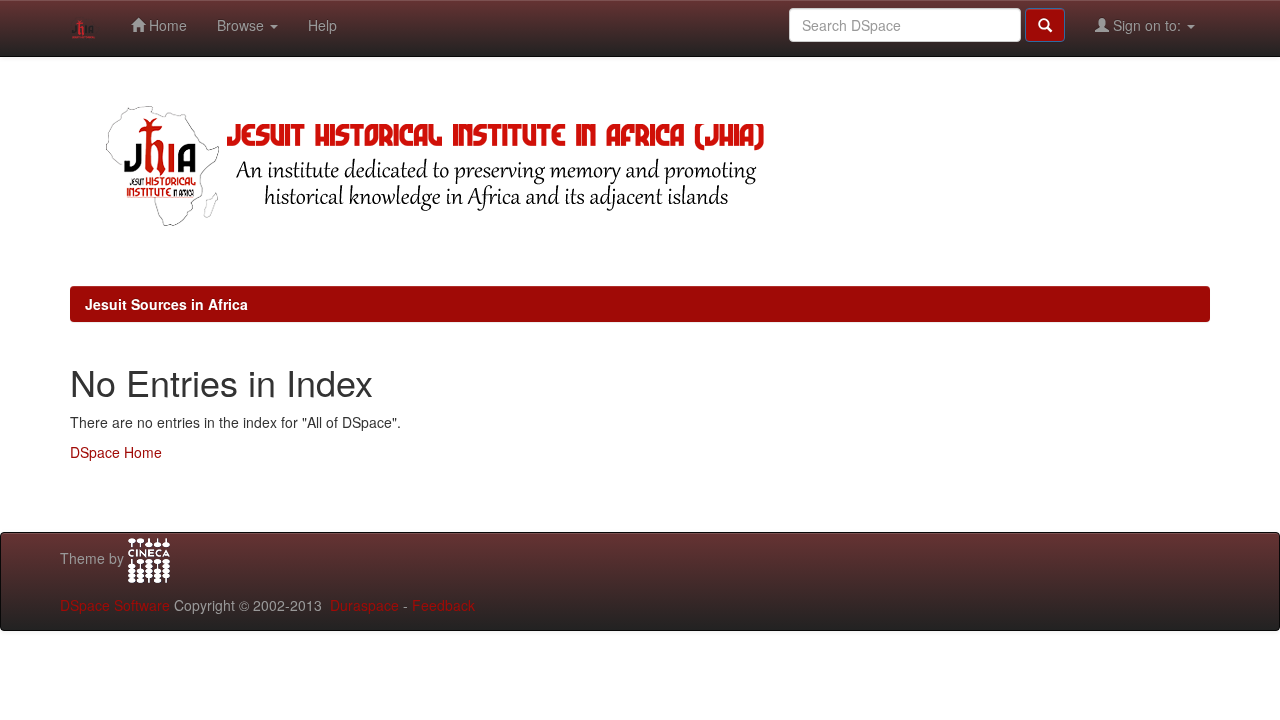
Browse (242, 25)
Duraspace (364, 605)
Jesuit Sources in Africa (166, 304)
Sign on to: (1147, 25)
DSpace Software (115, 605)
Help (322, 25)
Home (166, 25)
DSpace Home (116, 452)
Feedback (443, 605)
